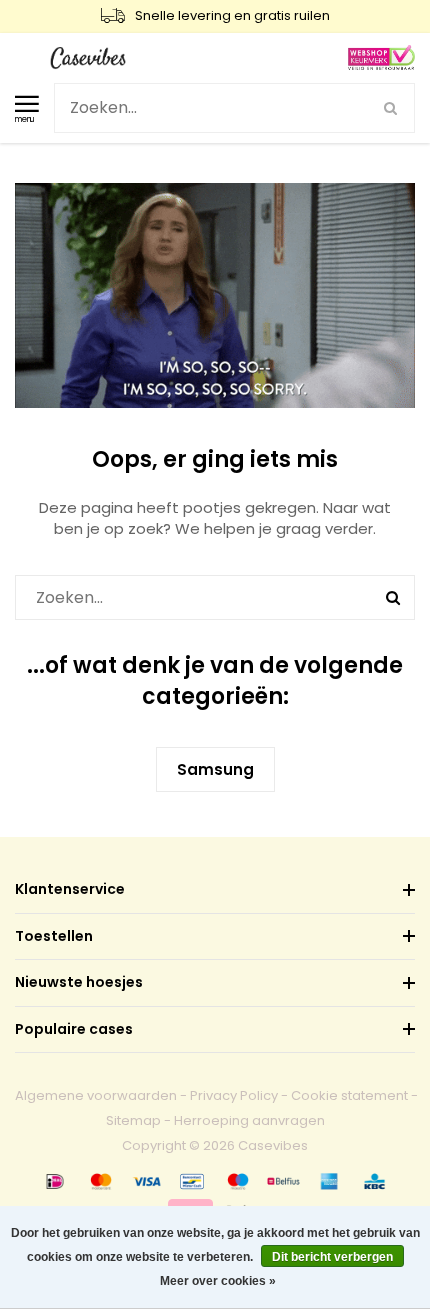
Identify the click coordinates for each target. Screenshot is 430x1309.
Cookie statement (349, 1095)
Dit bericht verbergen (332, 1257)
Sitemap (133, 1120)
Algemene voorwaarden (96, 1095)
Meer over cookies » (218, 1281)
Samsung (215, 769)
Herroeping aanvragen (249, 1120)
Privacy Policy (234, 1095)
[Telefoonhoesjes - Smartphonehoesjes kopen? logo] (88, 56)
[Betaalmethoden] (55, 1181)
